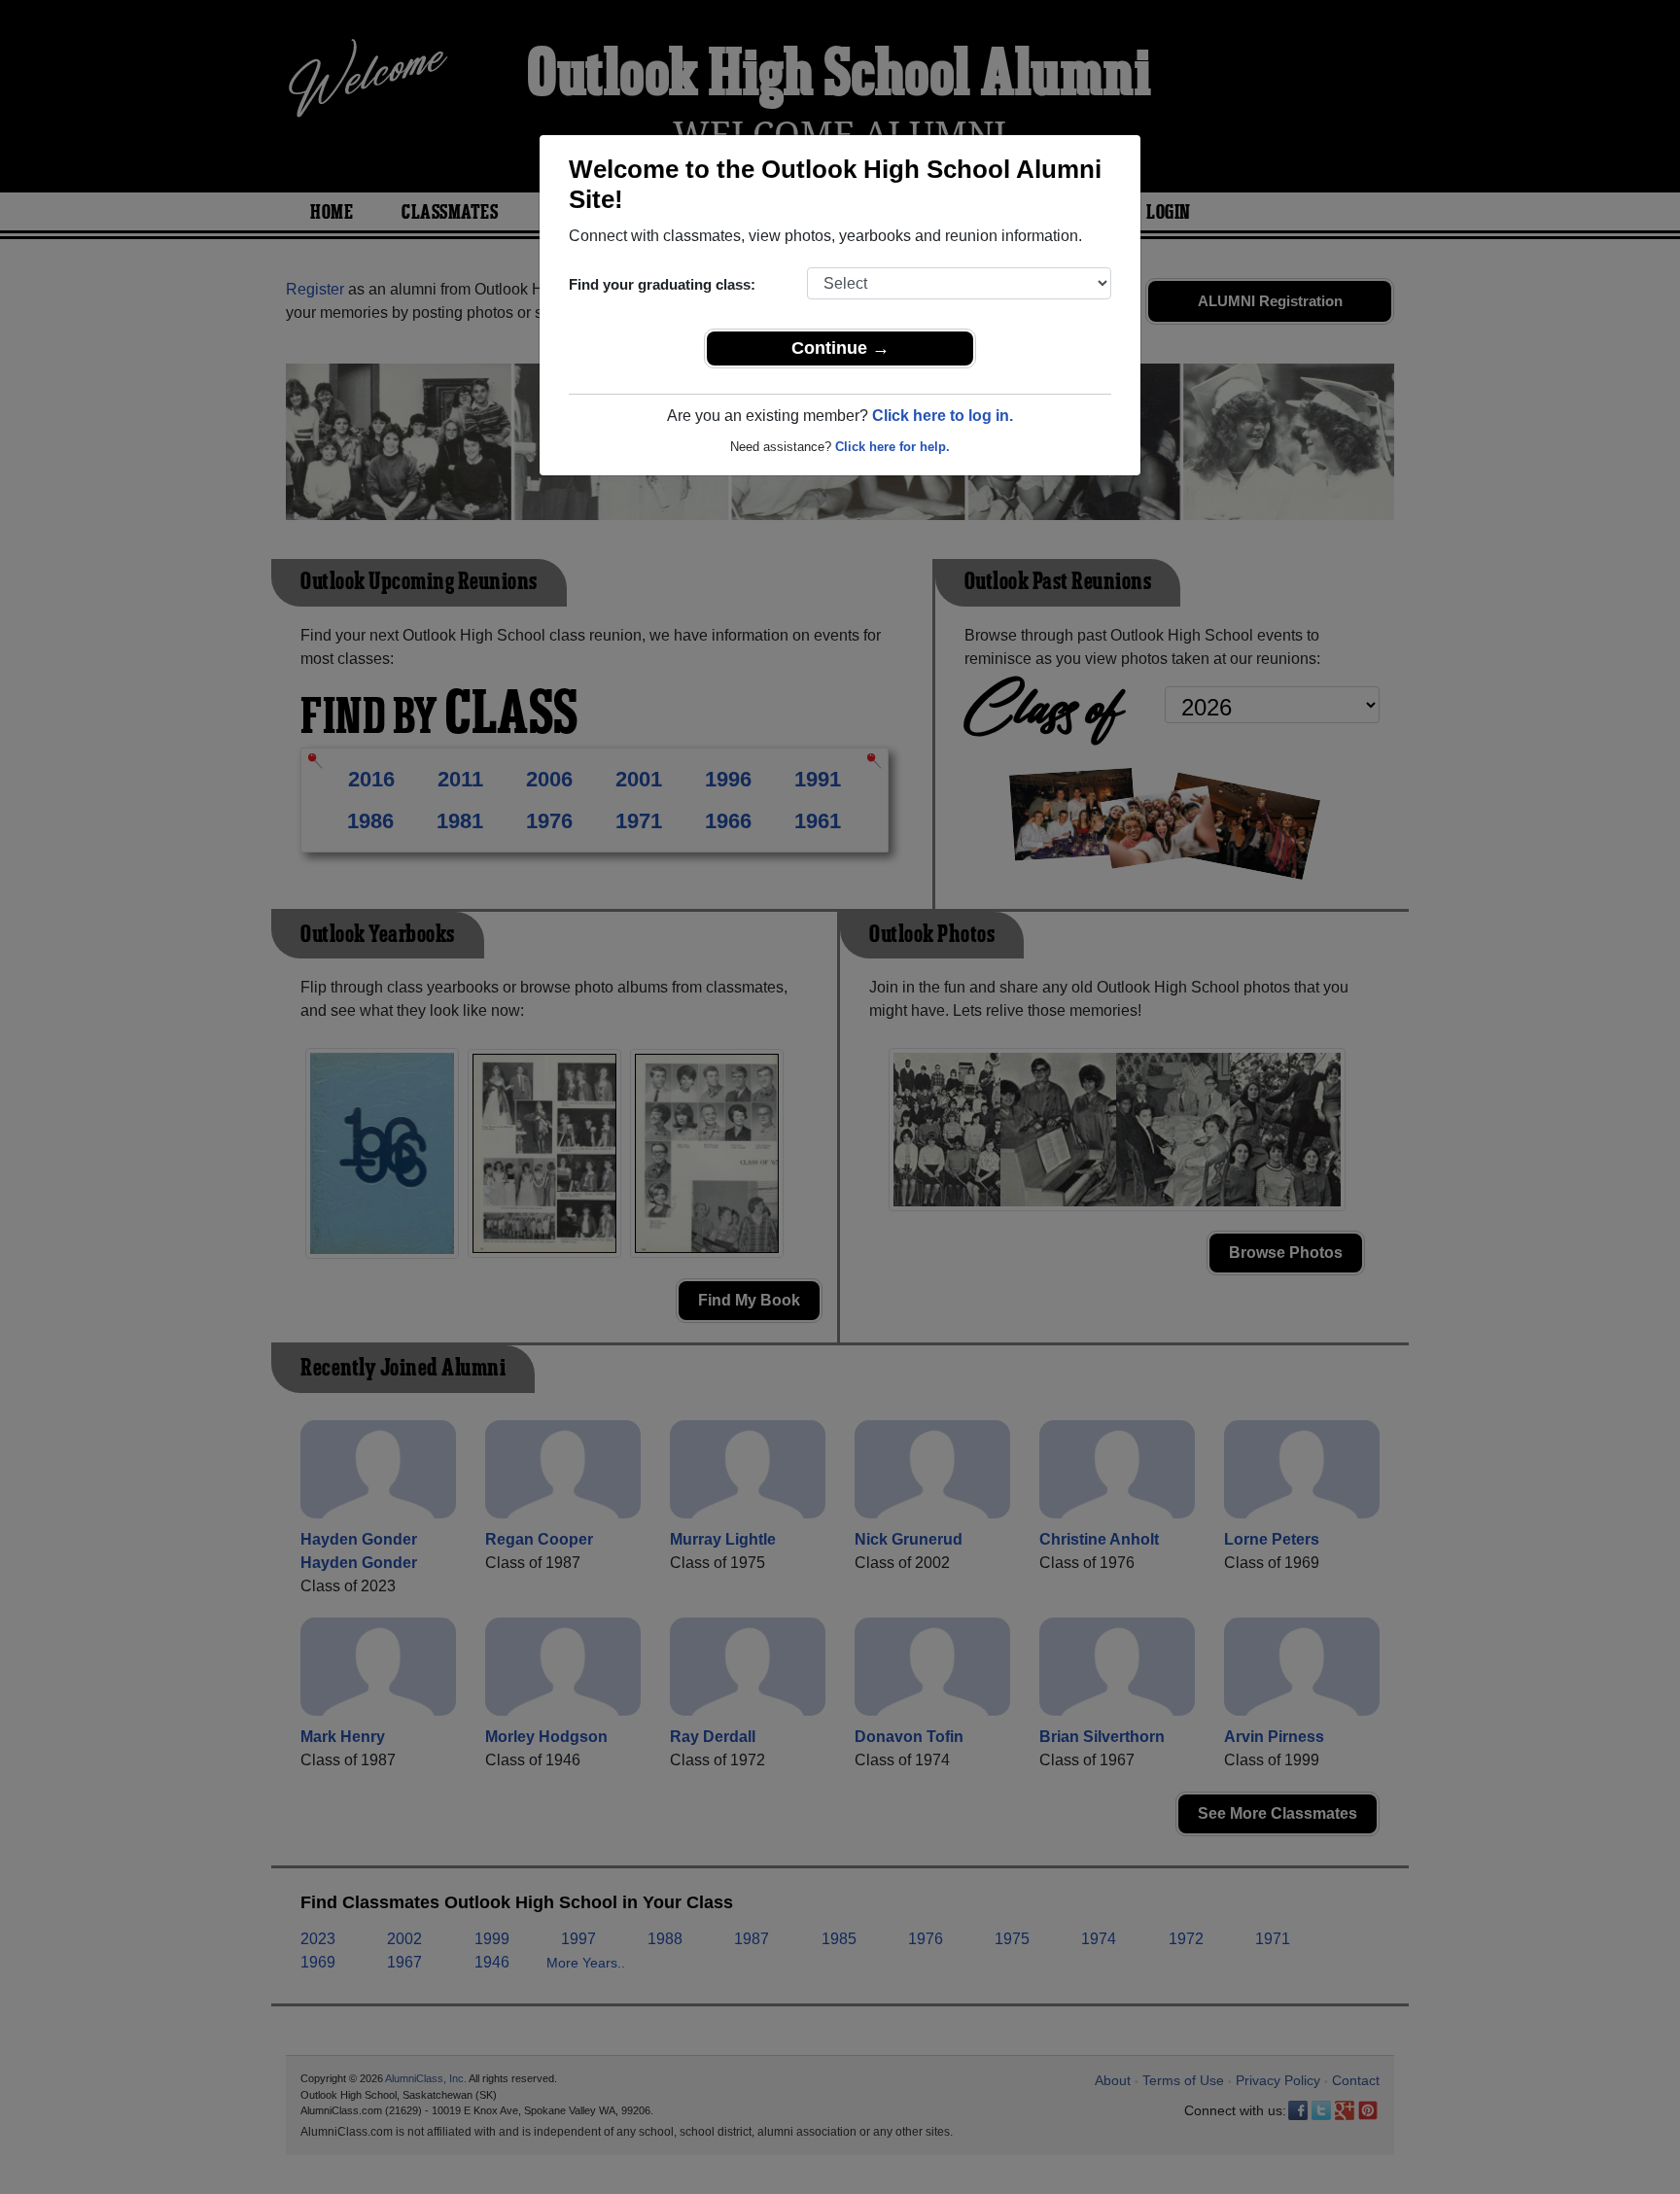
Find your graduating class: (662, 284)
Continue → (840, 348)
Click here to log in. (943, 416)
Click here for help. (892, 447)
